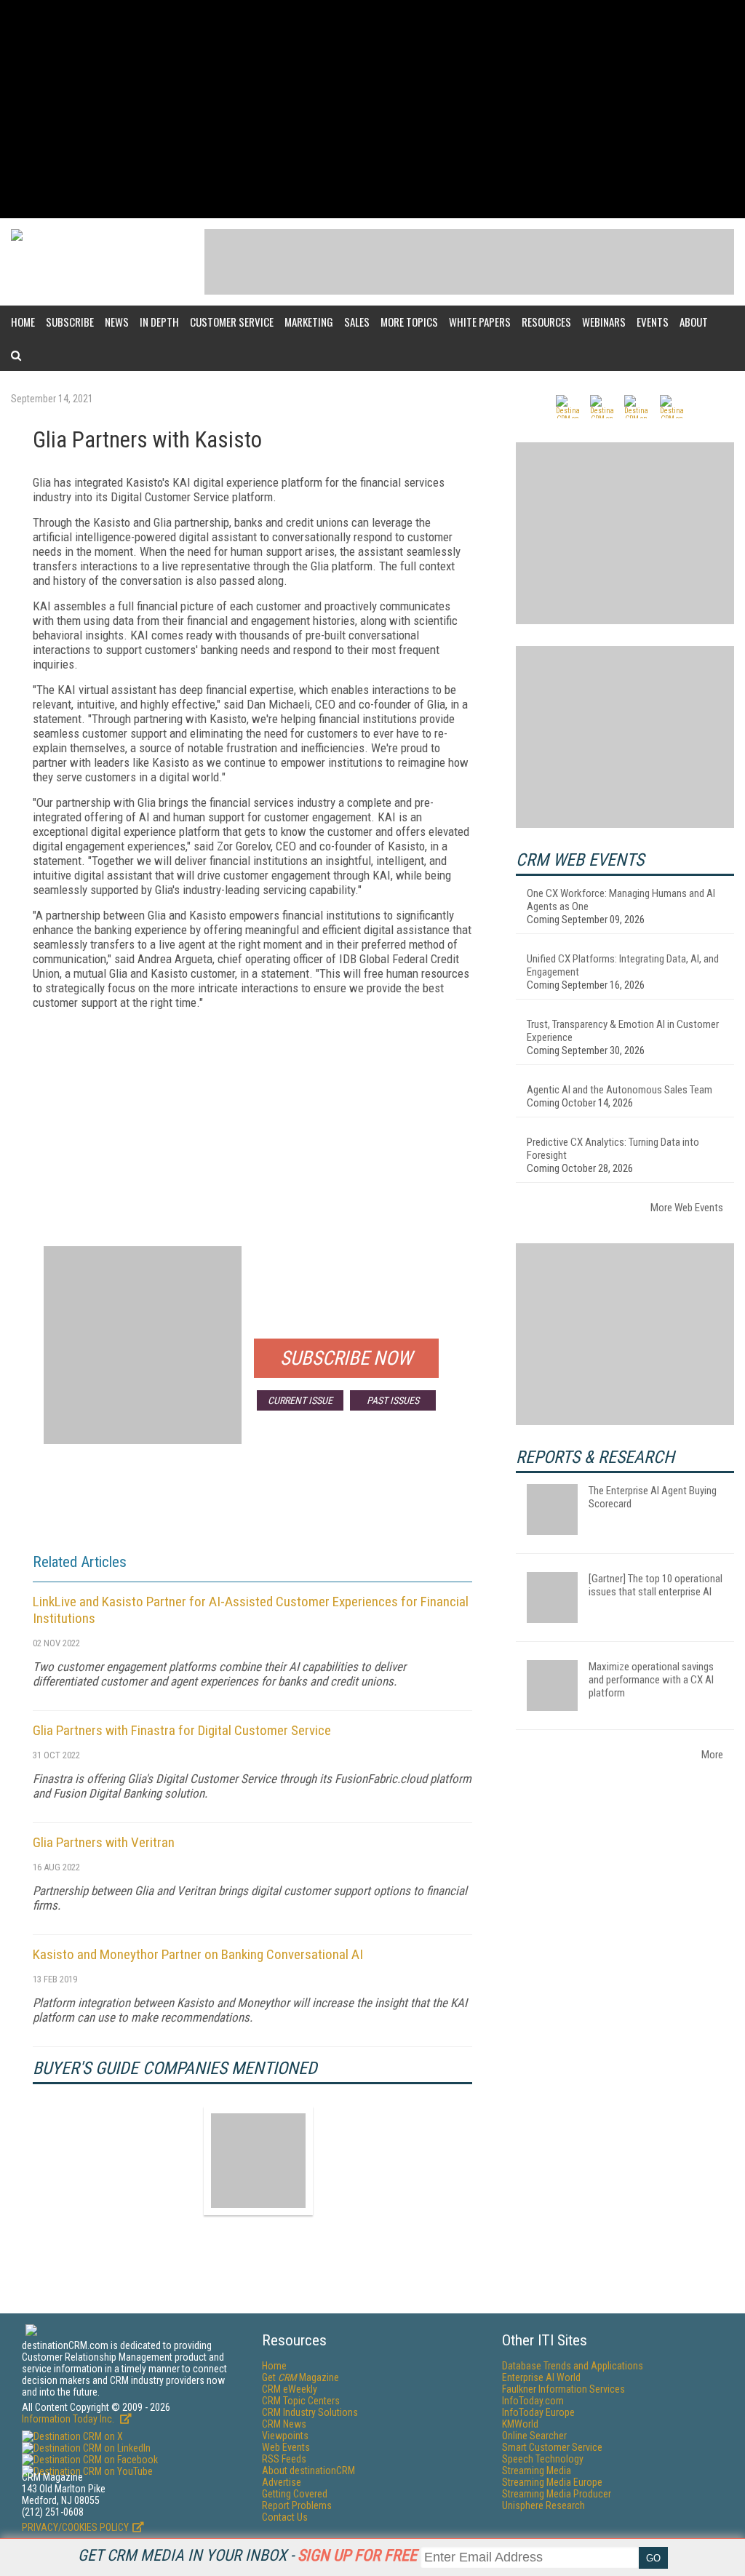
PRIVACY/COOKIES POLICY (75, 2527)
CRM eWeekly (290, 2389)
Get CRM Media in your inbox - (247, 2555)
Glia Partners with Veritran (104, 1842)
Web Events (286, 2447)
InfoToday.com (533, 2401)
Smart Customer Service (552, 2447)
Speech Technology (543, 2459)
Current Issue (300, 1400)
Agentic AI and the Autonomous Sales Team (619, 1090)
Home (23, 322)
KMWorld (520, 2424)
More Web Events (687, 1208)
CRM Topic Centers (301, 2401)
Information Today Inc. (69, 2419)
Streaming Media (537, 2471)
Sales (357, 322)
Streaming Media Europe (552, 2482)
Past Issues (393, 1400)
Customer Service (232, 322)
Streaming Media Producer (557, 2494)
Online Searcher (534, 2436)
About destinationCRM (308, 2471)
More (712, 1755)
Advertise (282, 2482)
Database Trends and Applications (573, 2366)
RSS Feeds (284, 2459)
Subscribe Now (346, 1358)
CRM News (284, 2424)
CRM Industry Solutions (310, 2412)
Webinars (604, 322)
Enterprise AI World (541, 2377)
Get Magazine (300, 2377)
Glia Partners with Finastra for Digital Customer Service (182, 1730)
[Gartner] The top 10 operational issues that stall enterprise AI (656, 1585)
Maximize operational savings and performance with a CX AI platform (651, 1680)
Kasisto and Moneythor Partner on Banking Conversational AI (198, 1954)
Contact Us (285, 2517)
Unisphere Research (543, 2505)
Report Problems (297, 2505)
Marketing (309, 322)
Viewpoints (285, 2436)
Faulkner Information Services (563, 2389)
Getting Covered (295, 2494)
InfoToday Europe (538, 2412)
